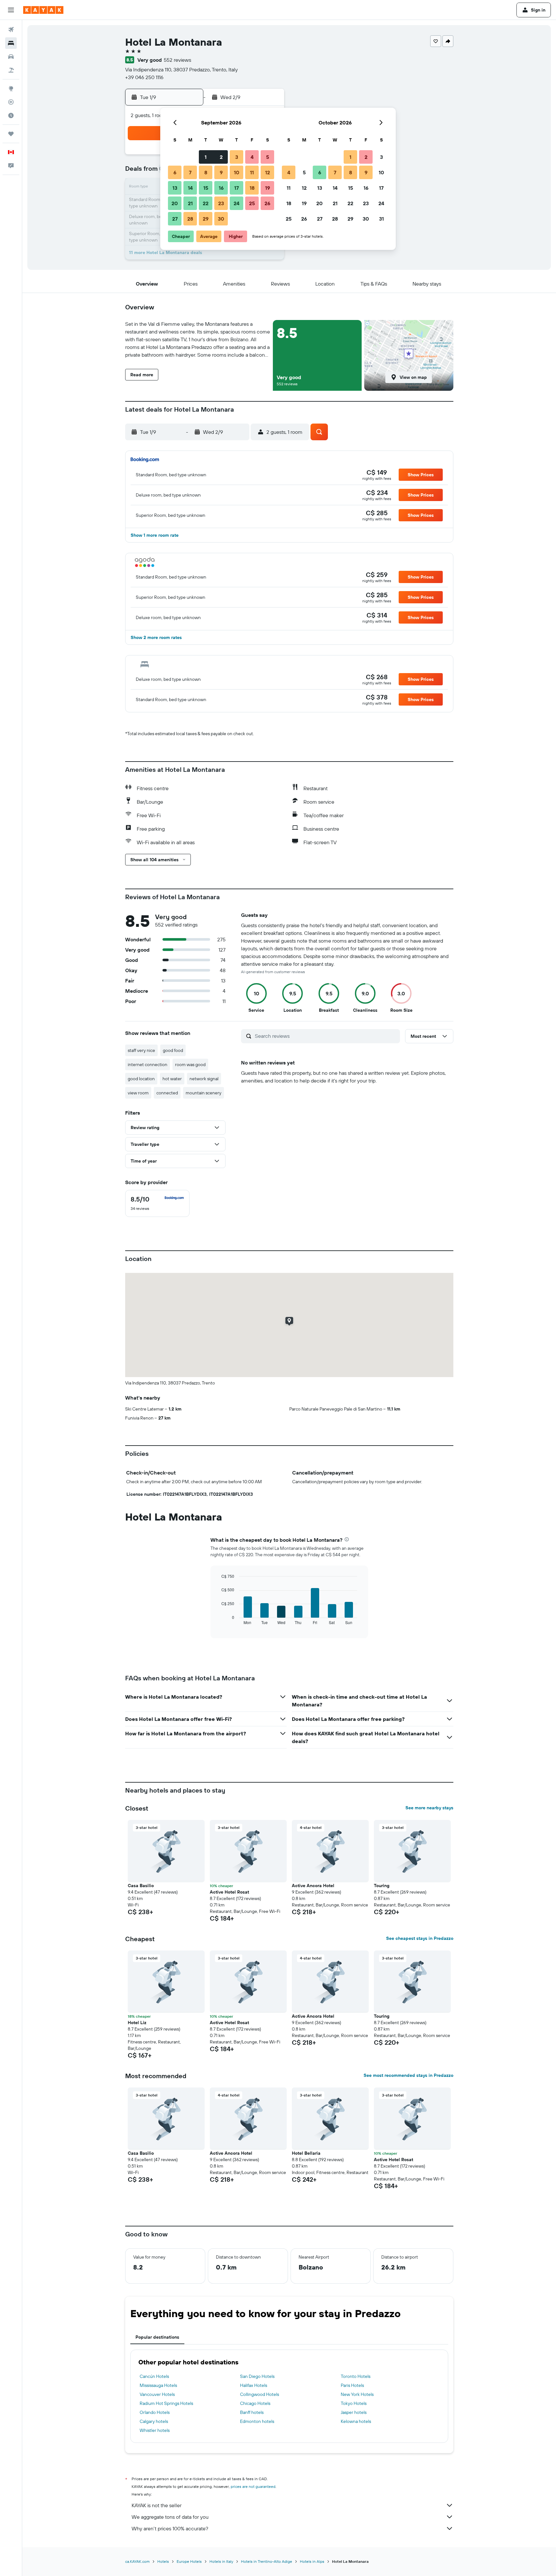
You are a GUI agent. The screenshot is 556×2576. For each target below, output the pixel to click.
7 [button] (190, 172)
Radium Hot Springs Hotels (166, 2403)
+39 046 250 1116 (144, 77)
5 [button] (268, 157)
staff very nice (141, 1050)
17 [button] (236, 188)
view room (138, 1093)
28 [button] (190, 219)
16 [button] (221, 188)
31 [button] (381, 219)
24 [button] (236, 203)
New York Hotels (357, 2394)
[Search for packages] (11, 70)
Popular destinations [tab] (157, 2337)
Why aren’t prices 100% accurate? (170, 2528)
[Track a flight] (11, 102)
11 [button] (252, 172)
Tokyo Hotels (354, 2403)
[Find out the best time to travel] (11, 115)
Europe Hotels (189, 2561)
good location (141, 1079)
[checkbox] (157, 1203)
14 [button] (190, 188)
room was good (190, 1064)
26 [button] (267, 203)
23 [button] (221, 203)
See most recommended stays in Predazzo (408, 2075)
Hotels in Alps (312, 2561)
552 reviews (177, 60)
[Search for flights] (11, 30)
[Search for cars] (11, 57)
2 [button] (221, 157)
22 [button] (206, 203)
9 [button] (221, 172)
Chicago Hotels (255, 2403)
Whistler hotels (155, 2430)
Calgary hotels (154, 2421)
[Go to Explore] (11, 88)
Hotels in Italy (221, 2561)
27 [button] (175, 219)
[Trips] (11, 134)
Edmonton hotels (257, 2421)
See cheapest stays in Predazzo (420, 1938)
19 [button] (268, 188)
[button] (11, 10)
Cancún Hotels (154, 2376)
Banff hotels (252, 2412)
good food (173, 1050)
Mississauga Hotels (158, 2385)
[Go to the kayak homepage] (43, 10)
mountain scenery (204, 1093)
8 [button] (206, 172)
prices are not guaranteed (253, 2486)
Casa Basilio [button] (141, 1886)
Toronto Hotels (356, 2376)
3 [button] (237, 157)
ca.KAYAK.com (137, 2561)
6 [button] (175, 172)
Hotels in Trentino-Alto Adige (267, 2561)
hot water (172, 1079)
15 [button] (206, 188)
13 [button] (175, 188)
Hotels (163, 2561)
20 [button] (175, 203)
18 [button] (252, 188)
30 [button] (221, 219)
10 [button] (237, 172)
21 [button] (190, 203)
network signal (204, 1079)
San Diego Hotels (257, 2376)
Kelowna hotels (356, 2421)
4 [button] (252, 157)
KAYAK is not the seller (157, 2505)
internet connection (148, 1064)
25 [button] (252, 203)
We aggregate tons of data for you (170, 2517)
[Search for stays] (11, 43)
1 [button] (206, 157)
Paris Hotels (352, 2385)
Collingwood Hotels (259, 2394)
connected (167, 1093)
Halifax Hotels (254, 2385)
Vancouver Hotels (157, 2394)
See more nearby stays (429, 1808)
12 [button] (268, 172)
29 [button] (206, 219)
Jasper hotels (354, 2412)
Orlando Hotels (155, 2412)
